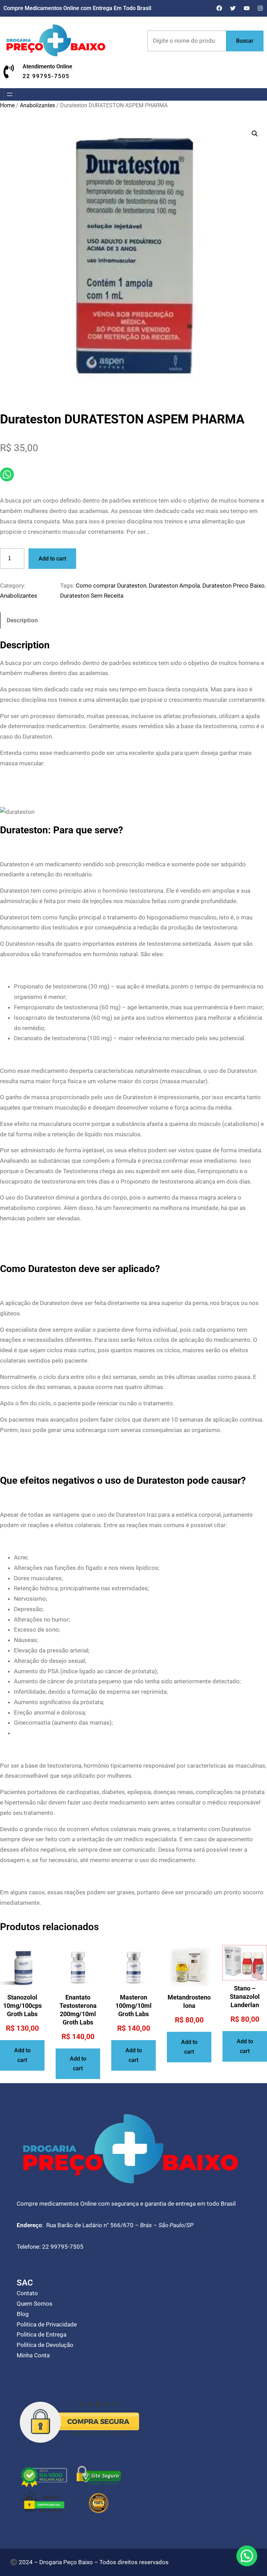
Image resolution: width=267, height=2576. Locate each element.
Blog (23, 2314)
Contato (27, 2293)
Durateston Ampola (174, 586)
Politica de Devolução (45, 2345)
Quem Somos (35, 2304)
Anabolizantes (37, 105)
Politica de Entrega (42, 2334)
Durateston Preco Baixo (233, 586)
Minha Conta (33, 2355)
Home (7, 105)
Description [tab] (22, 620)
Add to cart (52, 559)
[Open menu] (10, 94)
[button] (255, 134)
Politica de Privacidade (47, 2324)
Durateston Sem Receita (92, 596)
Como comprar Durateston (111, 586)
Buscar (245, 41)
